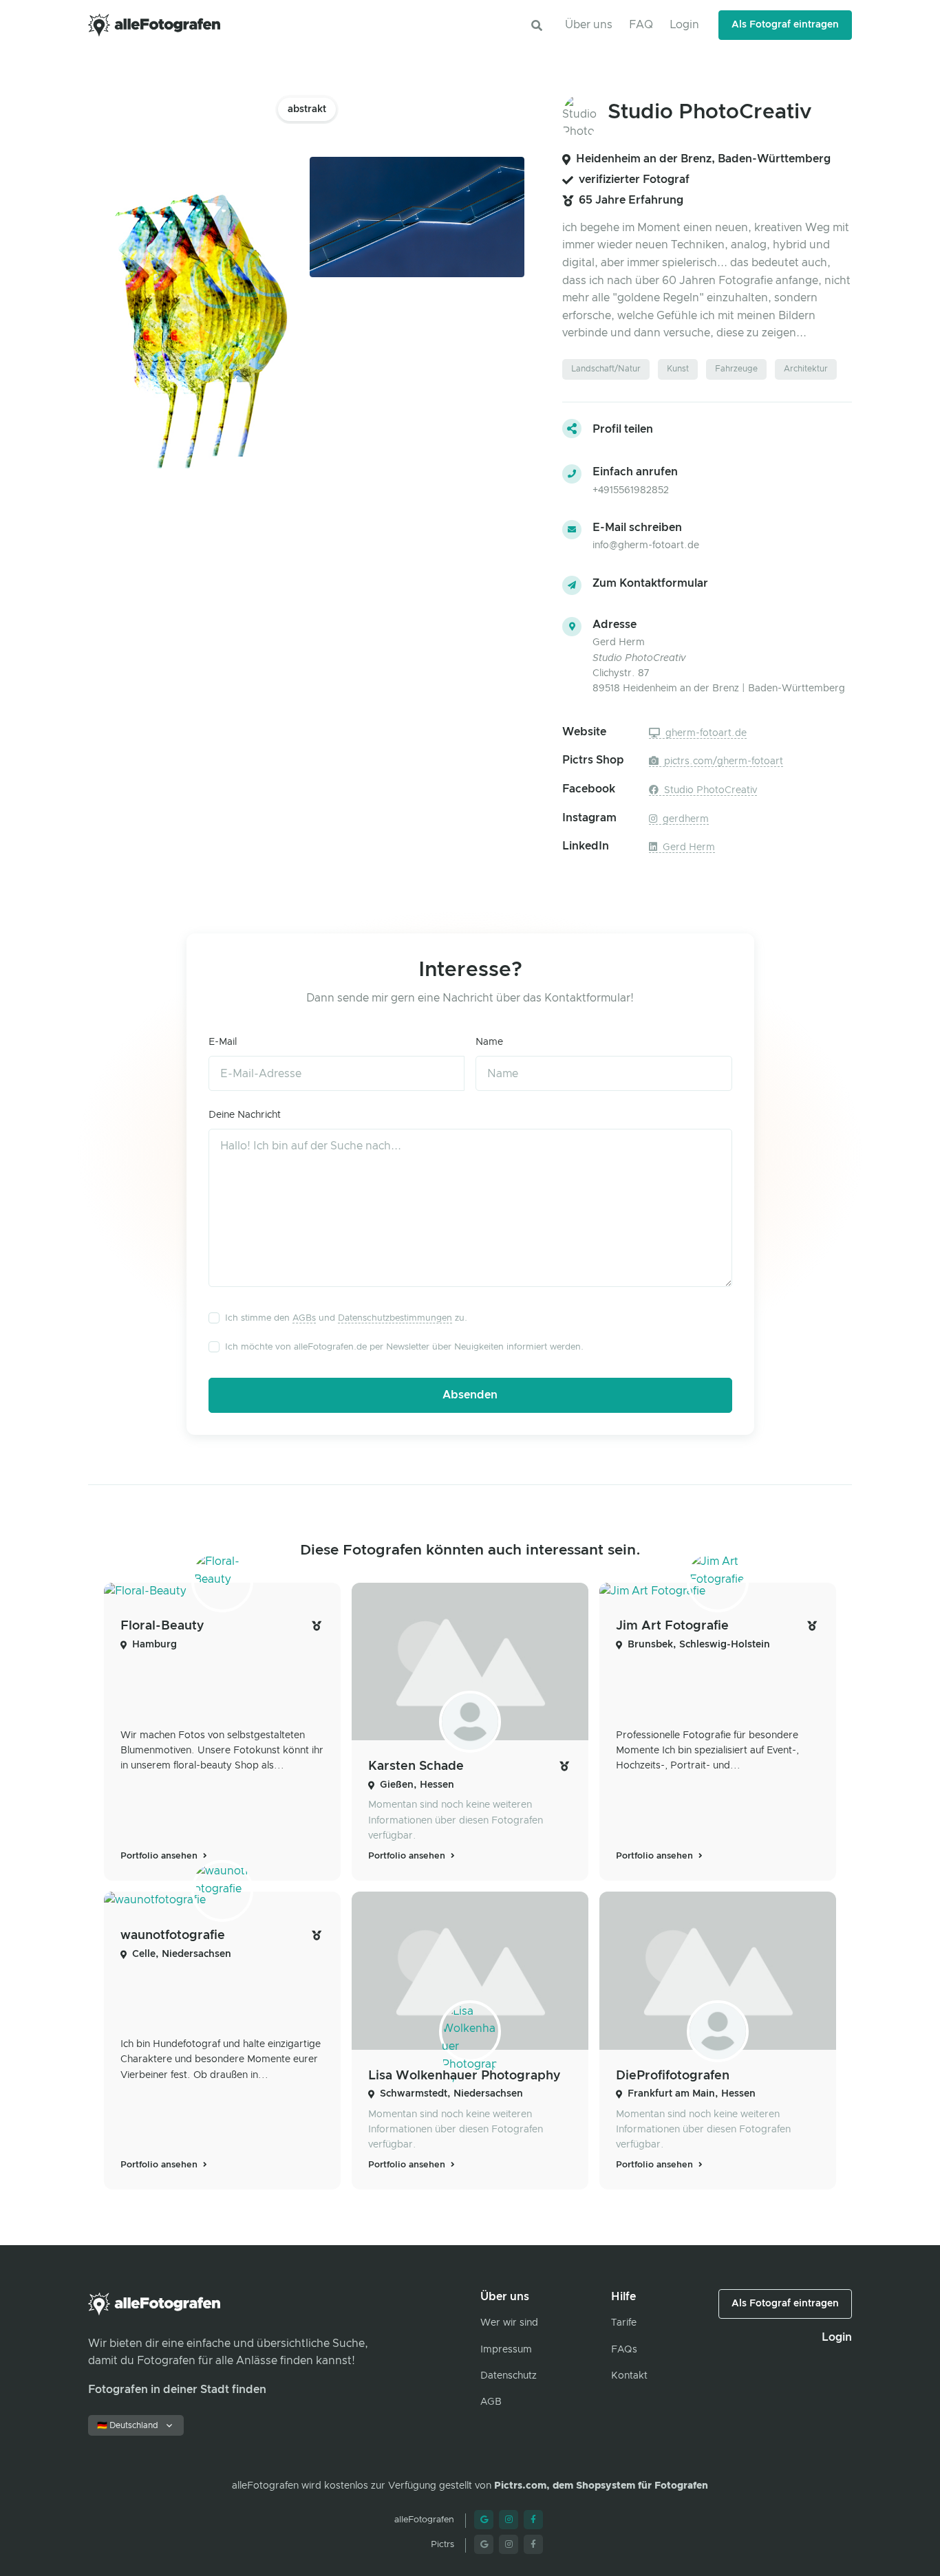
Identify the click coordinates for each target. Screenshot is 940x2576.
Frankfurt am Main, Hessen (692, 2094)
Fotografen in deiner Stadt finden (177, 2390)
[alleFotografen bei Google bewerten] (484, 2520)
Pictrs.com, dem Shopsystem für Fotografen (601, 2486)
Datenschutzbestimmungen (395, 1318)
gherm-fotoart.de (705, 733)
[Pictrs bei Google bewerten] (484, 2544)
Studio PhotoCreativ (709, 790)
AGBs (304, 1318)
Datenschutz (509, 2376)
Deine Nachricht (245, 1115)
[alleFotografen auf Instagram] (509, 2520)
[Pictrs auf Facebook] (533, 2544)
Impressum (506, 2350)
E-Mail (223, 1042)
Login (684, 25)
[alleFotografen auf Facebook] (533, 2520)
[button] (537, 25)
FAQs (624, 2350)
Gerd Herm (687, 847)
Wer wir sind (509, 2323)
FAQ (641, 25)
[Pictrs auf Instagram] (509, 2544)
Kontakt (629, 2376)
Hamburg (154, 1645)
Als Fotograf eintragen (785, 25)
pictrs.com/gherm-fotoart (722, 761)
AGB (491, 2402)
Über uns (589, 25)
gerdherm (684, 819)
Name (489, 1042)
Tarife (624, 2323)
